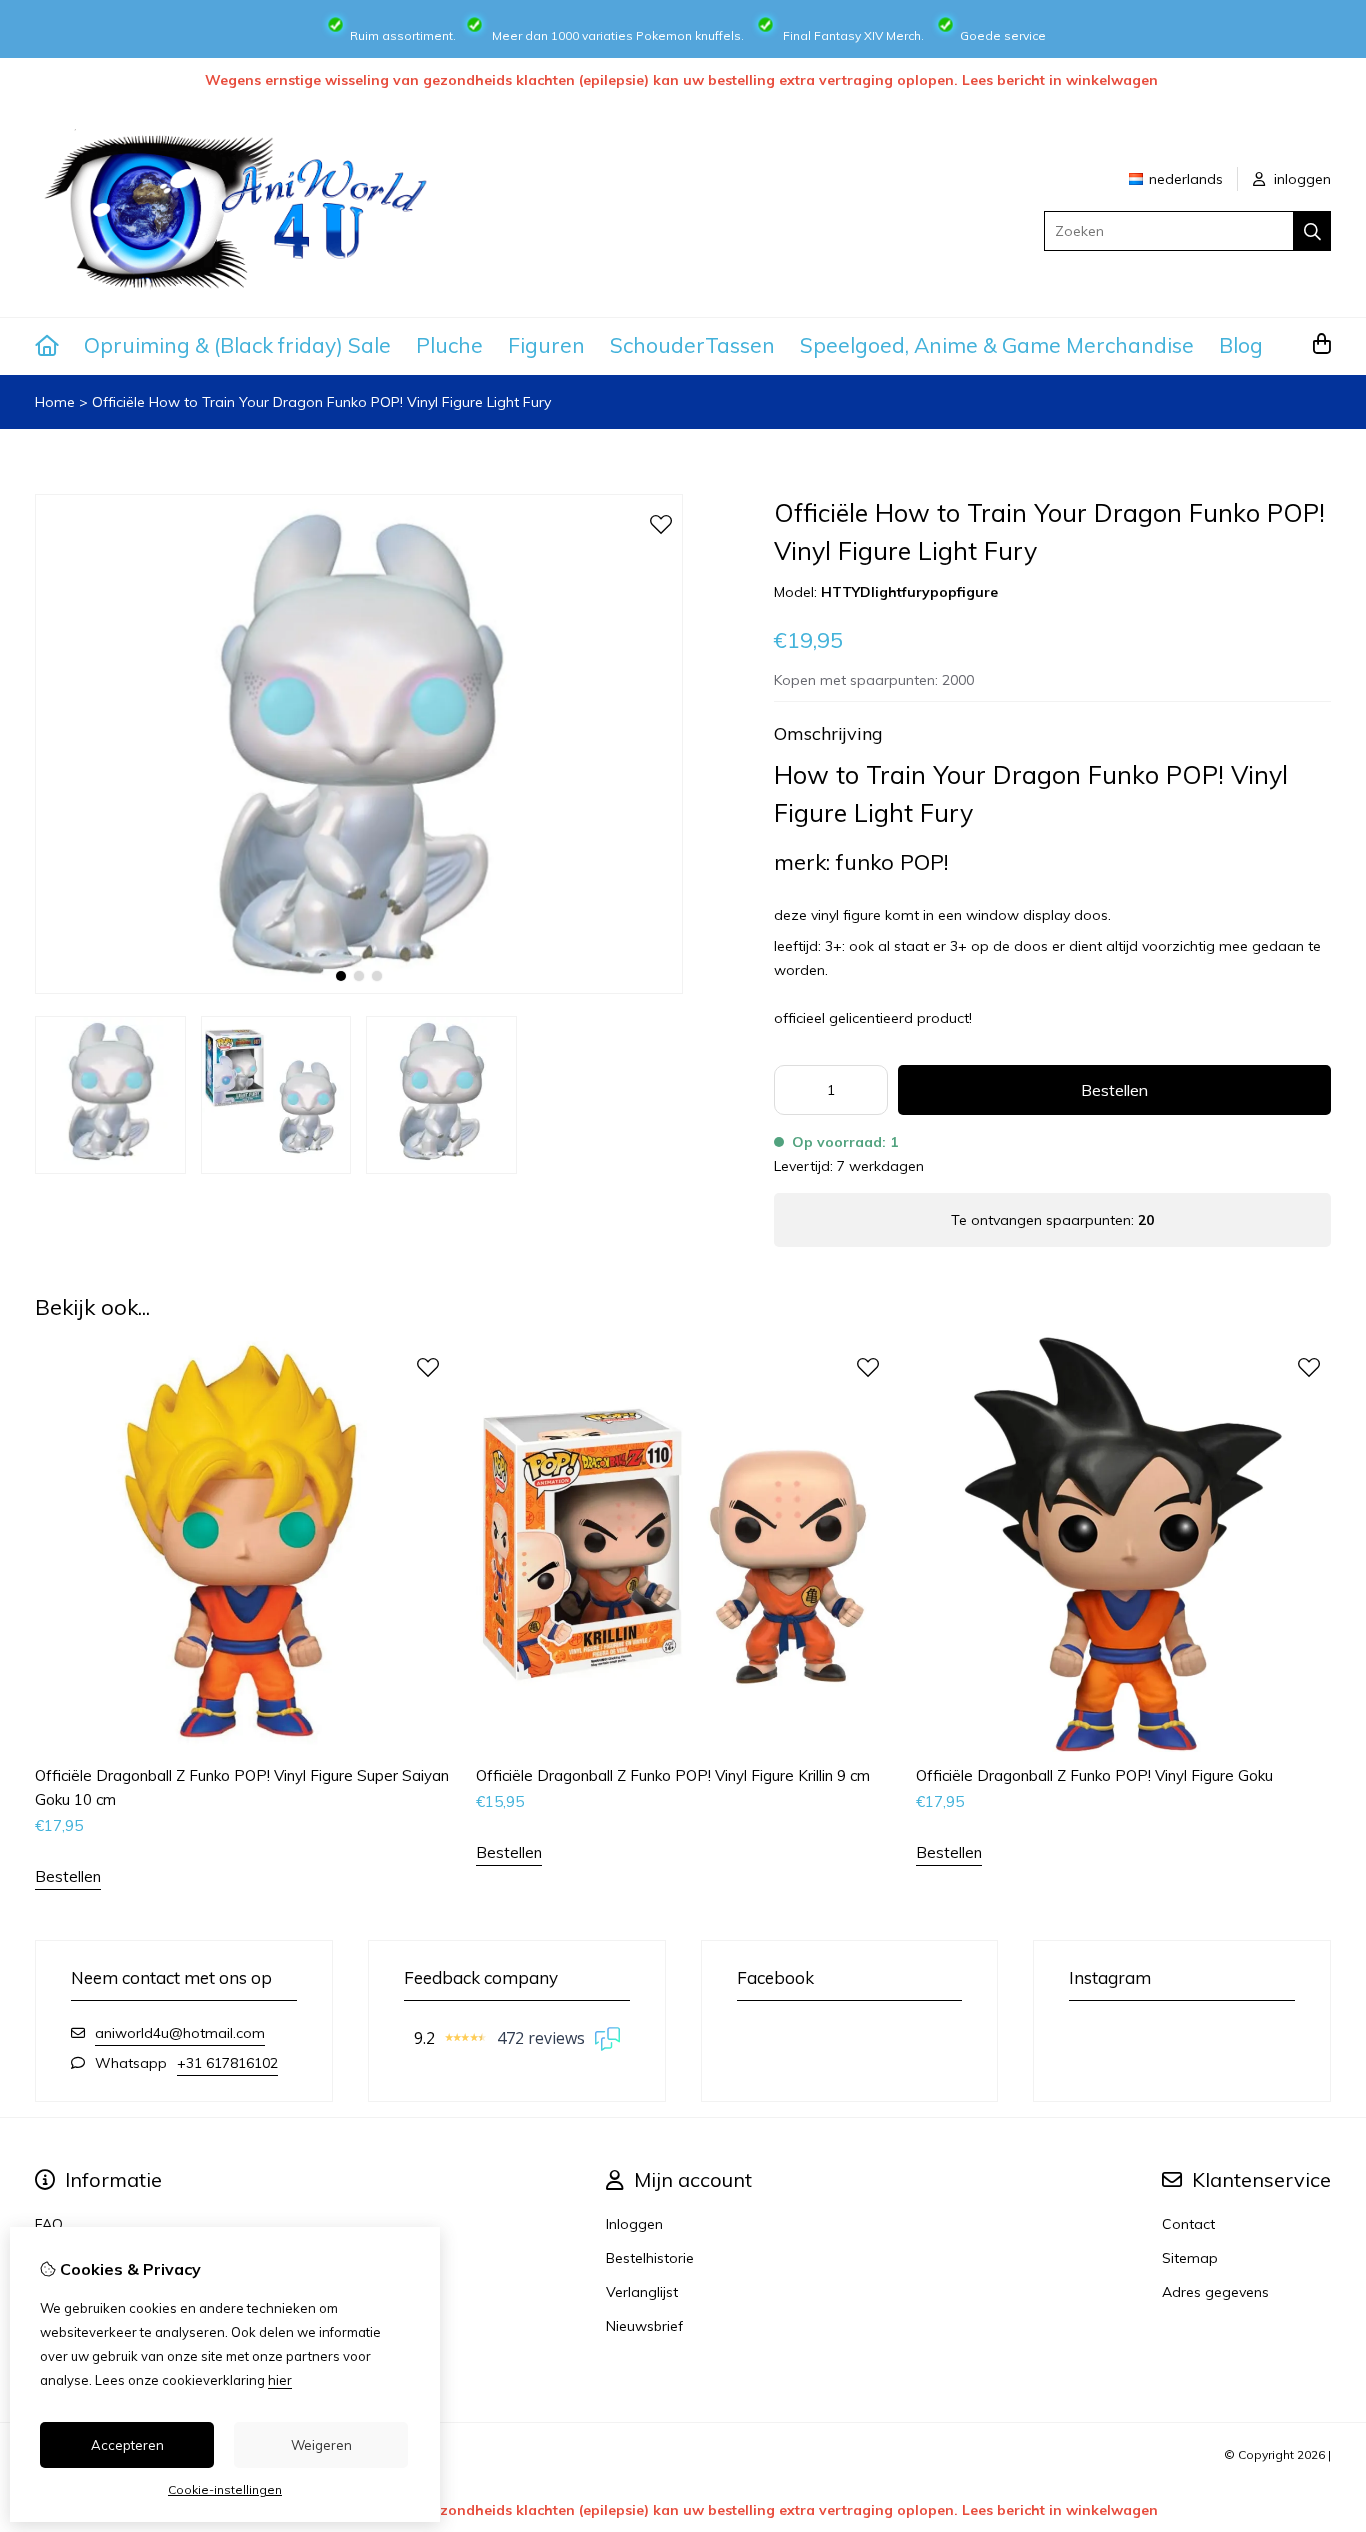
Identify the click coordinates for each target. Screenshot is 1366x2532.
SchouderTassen (692, 345)
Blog (1241, 345)
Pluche (449, 345)
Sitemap (1190, 2258)
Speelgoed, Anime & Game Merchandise (997, 345)
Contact (1188, 2224)
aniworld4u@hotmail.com (180, 2033)
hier (280, 2380)
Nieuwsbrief (644, 2326)
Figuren (546, 345)
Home (55, 402)
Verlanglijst (642, 2292)
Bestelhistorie (650, 2258)
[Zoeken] (1312, 231)
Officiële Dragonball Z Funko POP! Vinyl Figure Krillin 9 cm (673, 1775)
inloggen (1300, 179)
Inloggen (634, 2224)
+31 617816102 (227, 2063)
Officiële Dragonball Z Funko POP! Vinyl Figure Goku (1094, 1775)
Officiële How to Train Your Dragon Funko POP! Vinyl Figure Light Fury (321, 402)
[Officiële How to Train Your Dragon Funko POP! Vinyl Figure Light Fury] (359, 989)
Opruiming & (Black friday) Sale (237, 345)
